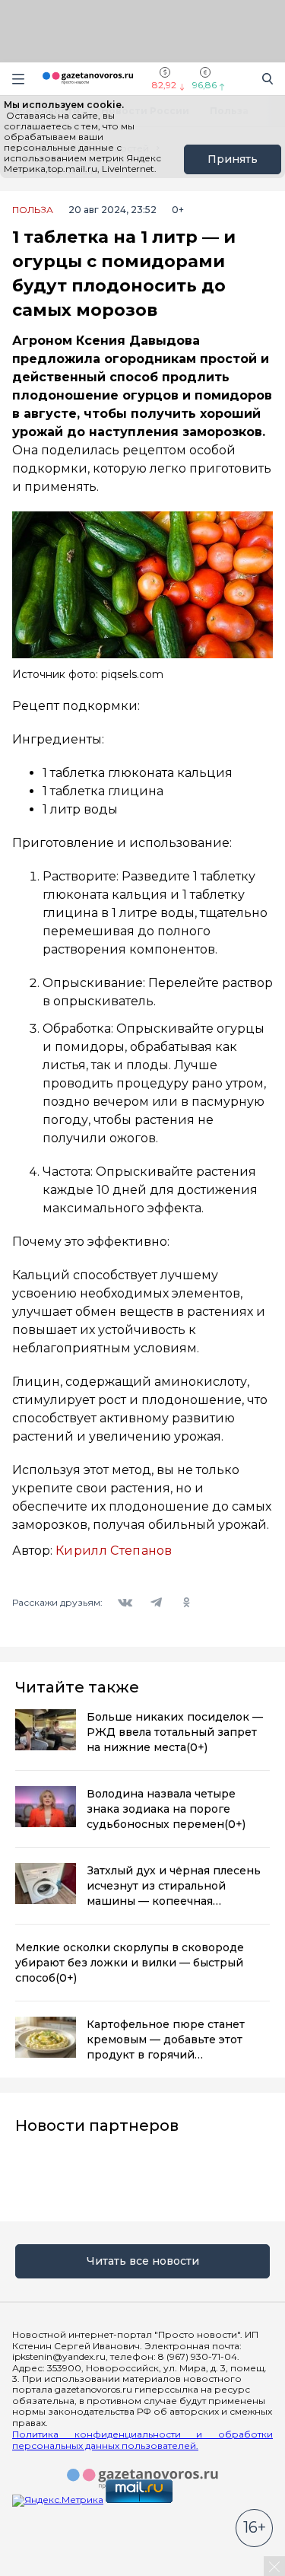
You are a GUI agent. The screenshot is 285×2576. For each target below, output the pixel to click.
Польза (33, 210)
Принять (233, 159)
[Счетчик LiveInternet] (46, 2570)
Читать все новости (143, 2261)
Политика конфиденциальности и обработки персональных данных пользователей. (142, 2440)
